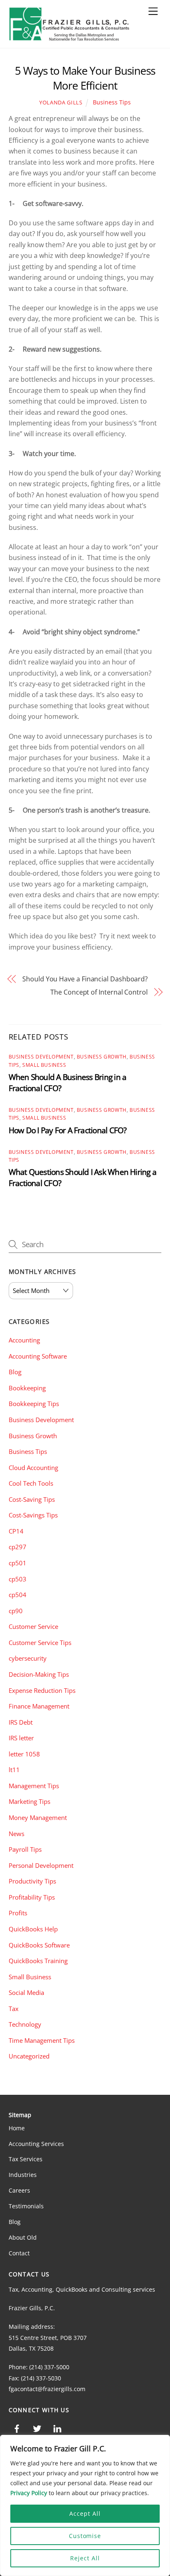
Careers (19, 2190)
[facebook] (17, 2428)
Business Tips (112, 102)
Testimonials (26, 2206)
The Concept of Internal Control (99, 992)
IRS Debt (21, 1722)
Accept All (85, 2513)
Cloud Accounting (33, 1468)
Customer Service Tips (40, 1642)
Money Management (38, 1817)
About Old (23, 2237)
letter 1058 (24, 1754)
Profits (18, 1913)
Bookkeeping (27, 1388)
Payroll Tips (25, 1849)
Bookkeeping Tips (34, 1404)
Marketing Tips (30, 1801)
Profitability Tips (32, 1897)
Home (17, 2128)
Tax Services (26, 2159)
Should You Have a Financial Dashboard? (85, 979)
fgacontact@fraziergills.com (47, 2389)
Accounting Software (38, 1356)
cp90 (16, 1611)
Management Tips (34, 1786)
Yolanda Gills (61, 102)
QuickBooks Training (38, 1961)
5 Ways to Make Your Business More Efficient (85, 78)
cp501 (18, 1563)
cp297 (18, 1547)
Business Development (41, 1057)
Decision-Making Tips (39, 1674)
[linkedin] (57, 2428)
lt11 (14, 1770)
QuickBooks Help (33, 1929)
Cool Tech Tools (31, 1483)
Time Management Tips (42, 2040)
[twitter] (37, 2428)
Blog (15, 1372)
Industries (23, 2175)
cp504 (18, 1595)
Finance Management (39, 1706)
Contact (19, 2253)
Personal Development (41, 1865)
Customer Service (33, 1626)
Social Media (26, 1992)
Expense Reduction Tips (42, 1690)
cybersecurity (28, 1658)
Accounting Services (36, 2144)
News (17, 1834)
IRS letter (21, 1738)
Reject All (85, 2558)
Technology (25, 2024)
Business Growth (102, 1057)
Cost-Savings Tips (33, 1515)
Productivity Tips (32, 1881)
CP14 (16, 1531)
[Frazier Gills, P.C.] (70, 37)
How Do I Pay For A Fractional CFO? (68, 1130)
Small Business (44, 1065)
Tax (14, 2009)
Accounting (24, 1340)
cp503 (18, 1579)
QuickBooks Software (39, 1945)
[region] (85, 2505)
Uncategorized (29, 2056)
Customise (85, 2536)
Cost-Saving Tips (32, 1499)
